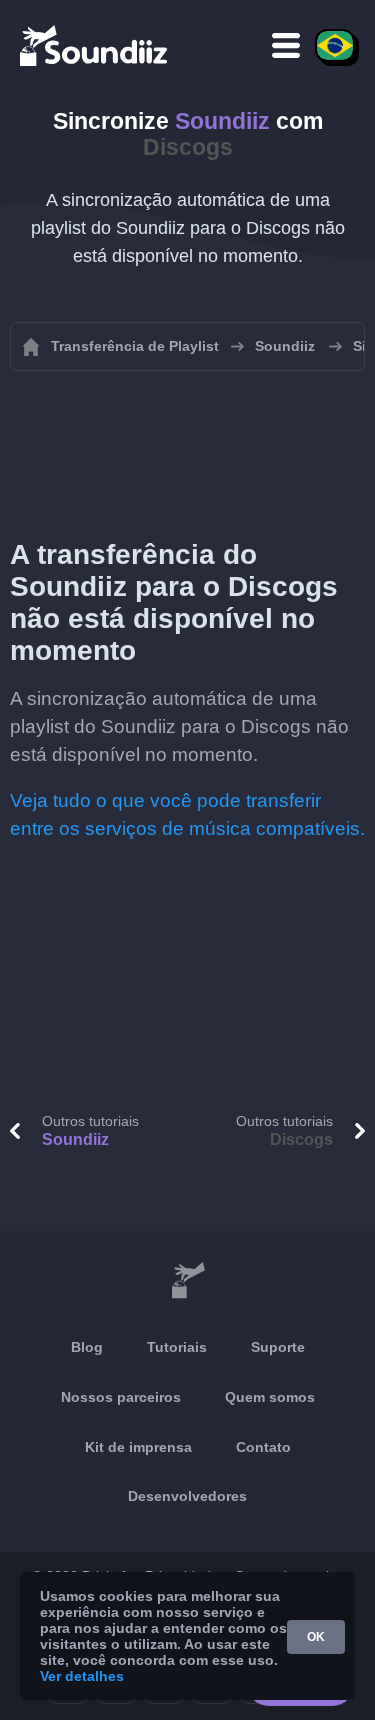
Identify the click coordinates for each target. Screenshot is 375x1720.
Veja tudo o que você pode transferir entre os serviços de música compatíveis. (187, 814)
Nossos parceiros (121, 1397)
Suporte (278, 1347)
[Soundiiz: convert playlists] (187, 1281)
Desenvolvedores (187, 1496)
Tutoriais (177, 1347)
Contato (263, 1447)
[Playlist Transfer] (95, 45)
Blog (87, 1347)
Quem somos (270, 1397)
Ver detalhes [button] (82, 1676)
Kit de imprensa (138, 1447)
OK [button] (316, 1637)
